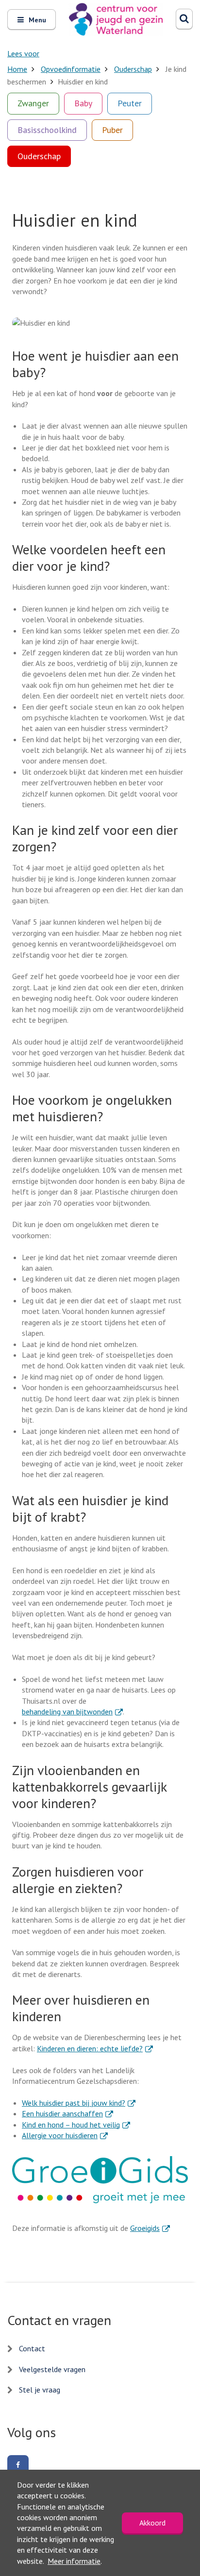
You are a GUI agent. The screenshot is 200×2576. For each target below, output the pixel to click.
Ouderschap (133, 69)
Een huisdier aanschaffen (67, 2113)
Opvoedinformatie (71, 69)
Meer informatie (74, 2561)
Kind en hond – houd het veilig (76, 2125)
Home (17, 69)
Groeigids (150, 2228)
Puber (112, 130)
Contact (32, 2348)
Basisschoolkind (47, 130)
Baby (83, 103)
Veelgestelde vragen (52, 2369)
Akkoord (152, 2523)
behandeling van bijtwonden (72, 1712)
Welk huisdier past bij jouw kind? (79, 2103)
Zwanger (33, 103)
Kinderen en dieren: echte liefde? (95, 2048)
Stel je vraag (40, 2390)
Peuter (130, 103)
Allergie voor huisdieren (65, 2135)
